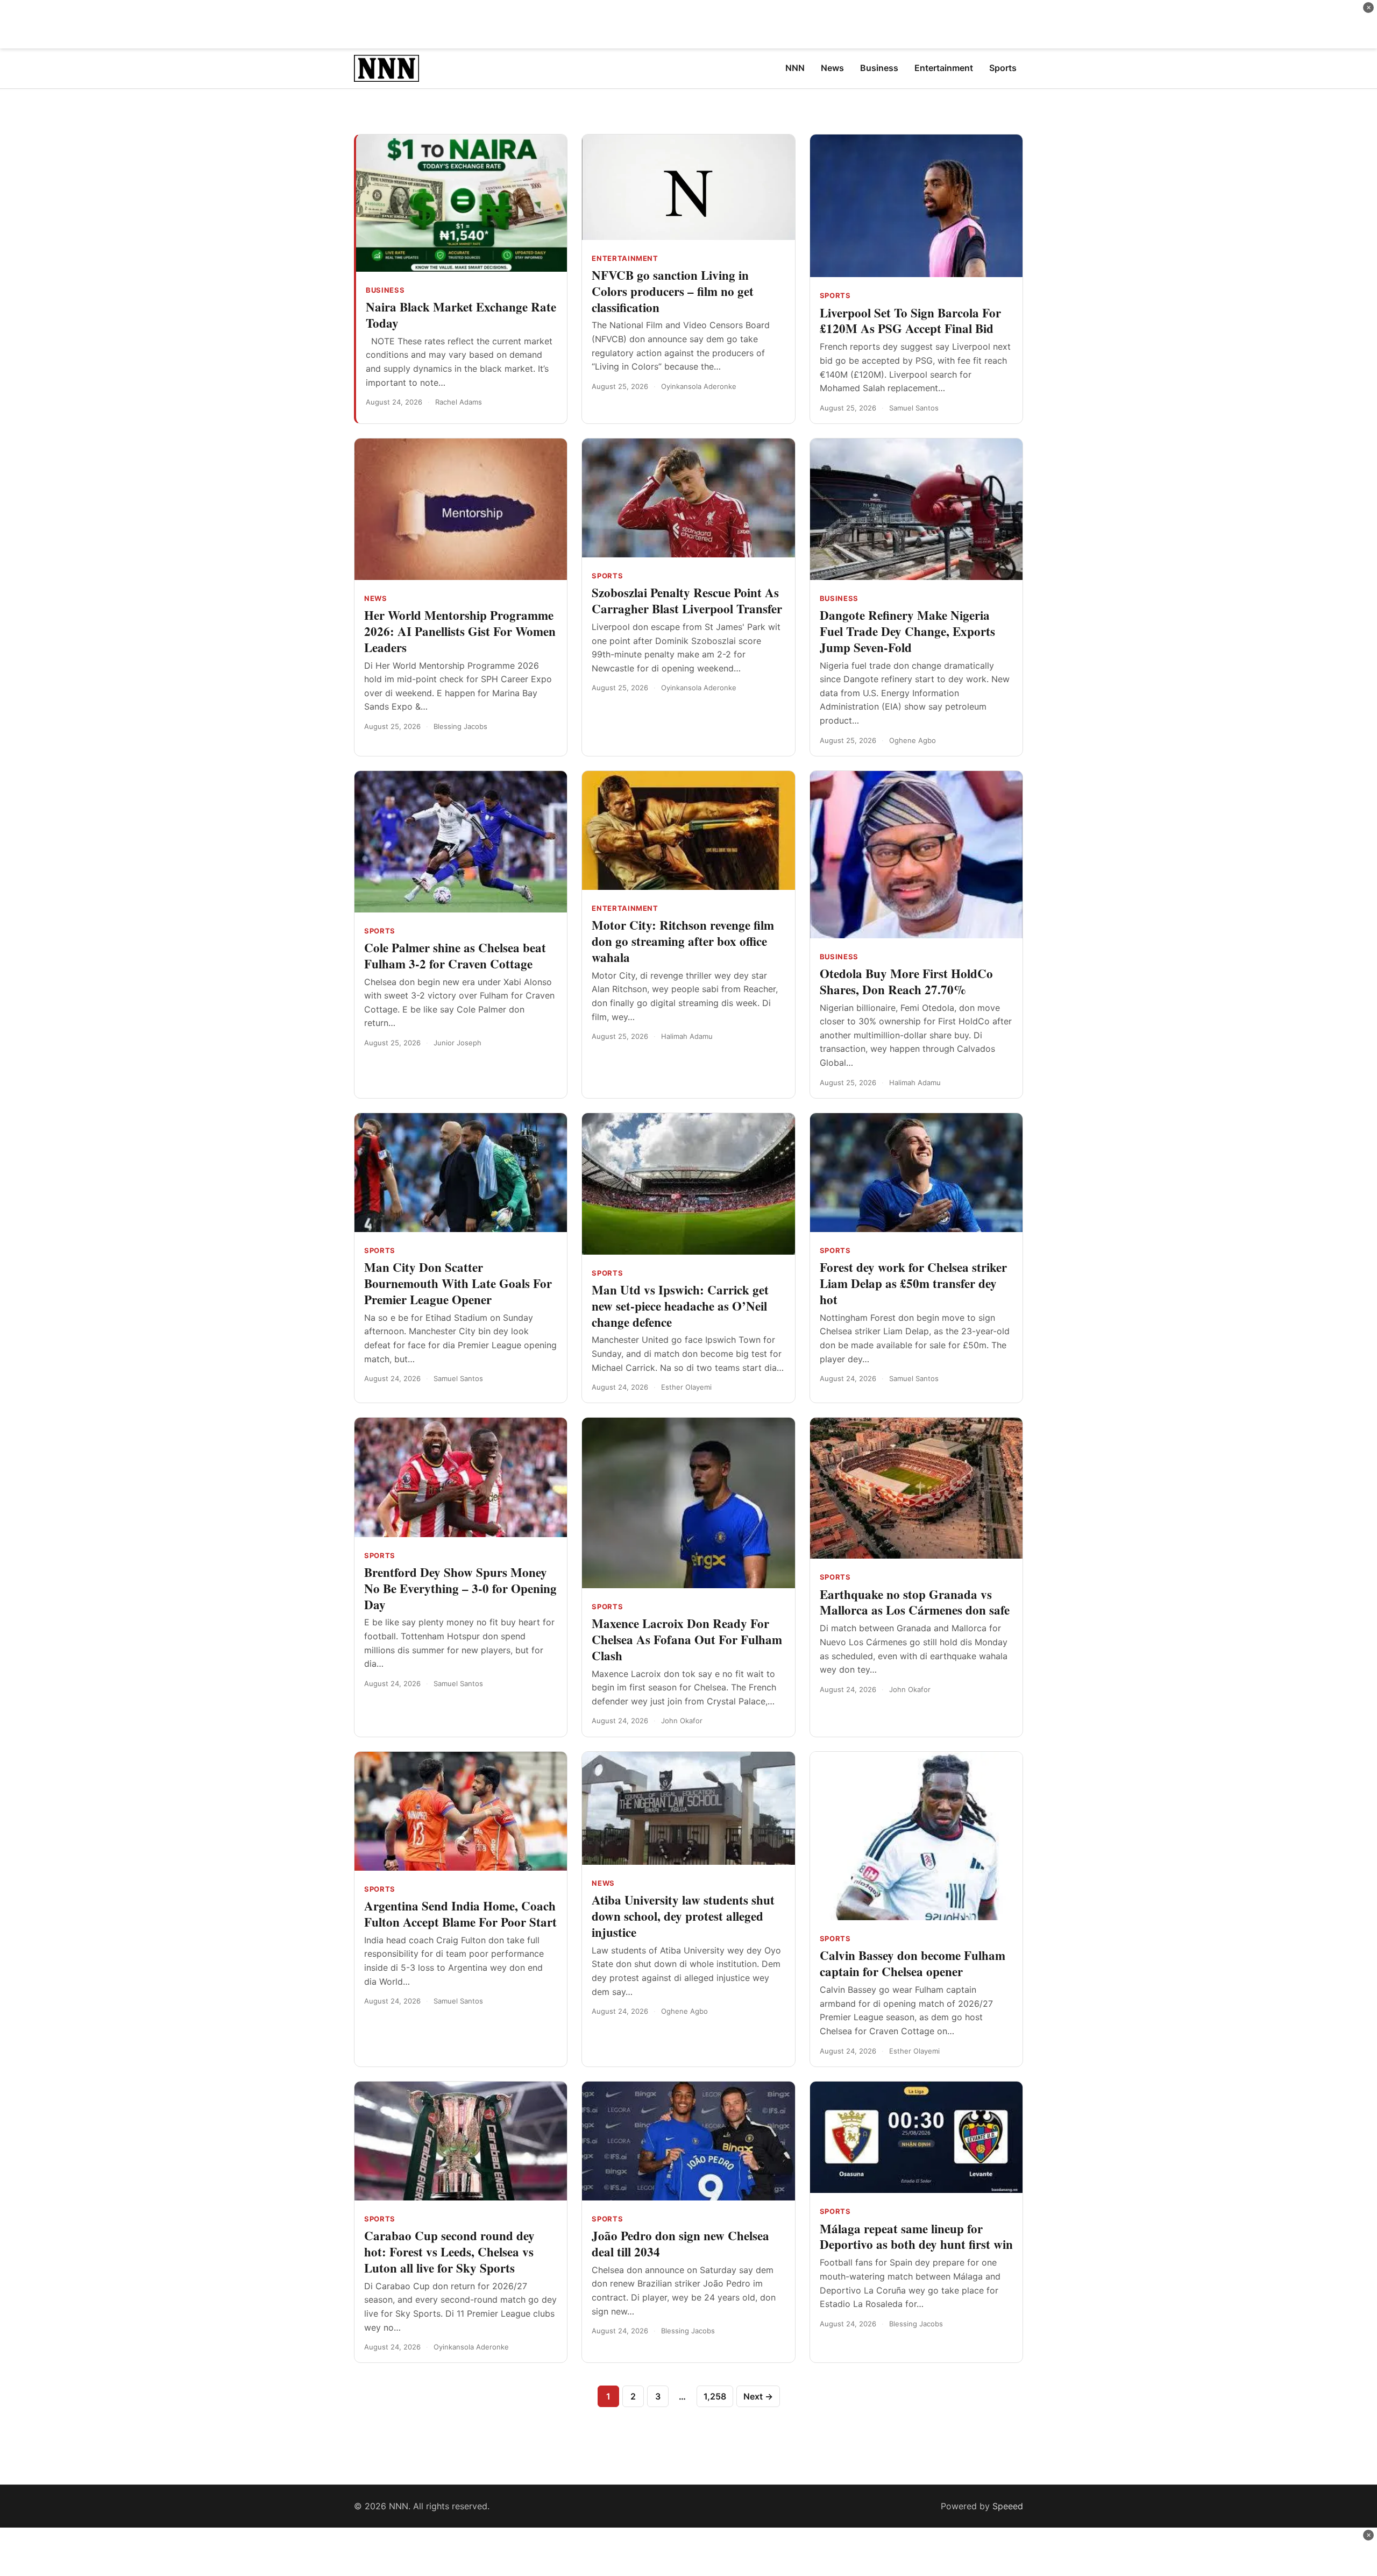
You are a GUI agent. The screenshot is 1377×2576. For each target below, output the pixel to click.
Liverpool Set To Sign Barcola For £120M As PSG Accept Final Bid (910, 321)
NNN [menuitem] (795, 68)
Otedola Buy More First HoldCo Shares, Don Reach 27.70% (906, 981)
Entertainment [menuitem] (944, 68)
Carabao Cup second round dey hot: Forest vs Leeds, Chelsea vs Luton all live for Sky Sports (449, 2252)
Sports (835, 295)
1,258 (715, 2396)
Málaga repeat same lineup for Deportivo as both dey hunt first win (916, 2237)
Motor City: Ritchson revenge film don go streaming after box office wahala (683, 941)
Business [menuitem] (879, 68)
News (376, 598)
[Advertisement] (688, 24)
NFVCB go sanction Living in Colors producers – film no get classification (673, 291)
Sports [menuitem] (1003, 68)
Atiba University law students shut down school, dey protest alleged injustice (683, 1916)
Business (385, 290)
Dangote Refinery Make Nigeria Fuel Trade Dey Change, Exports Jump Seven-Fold (907, 631)
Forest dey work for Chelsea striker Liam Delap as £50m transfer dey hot (913, 1283)
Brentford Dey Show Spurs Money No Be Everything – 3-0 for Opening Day (460, 1588)
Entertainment (625, 258)
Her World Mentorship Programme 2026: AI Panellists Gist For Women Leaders (460, 631)
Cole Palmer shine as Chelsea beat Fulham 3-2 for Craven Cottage (455, 956)
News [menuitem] (832, 68)
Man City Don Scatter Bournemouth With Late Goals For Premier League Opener (458, 1283)
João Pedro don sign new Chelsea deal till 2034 (680, 2244)
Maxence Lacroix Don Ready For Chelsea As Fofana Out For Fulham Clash (687, 1639)
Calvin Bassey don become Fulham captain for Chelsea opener (913, 1963)
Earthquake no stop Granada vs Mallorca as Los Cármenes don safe (915, 1602)
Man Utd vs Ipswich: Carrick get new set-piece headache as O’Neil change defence (680, 1306)
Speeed (1008, 2506)
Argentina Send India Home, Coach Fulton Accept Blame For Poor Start (460, 1914)
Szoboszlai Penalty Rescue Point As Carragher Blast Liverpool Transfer (687, 600)
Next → (758, 2396)
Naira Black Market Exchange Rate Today (461, 315)
